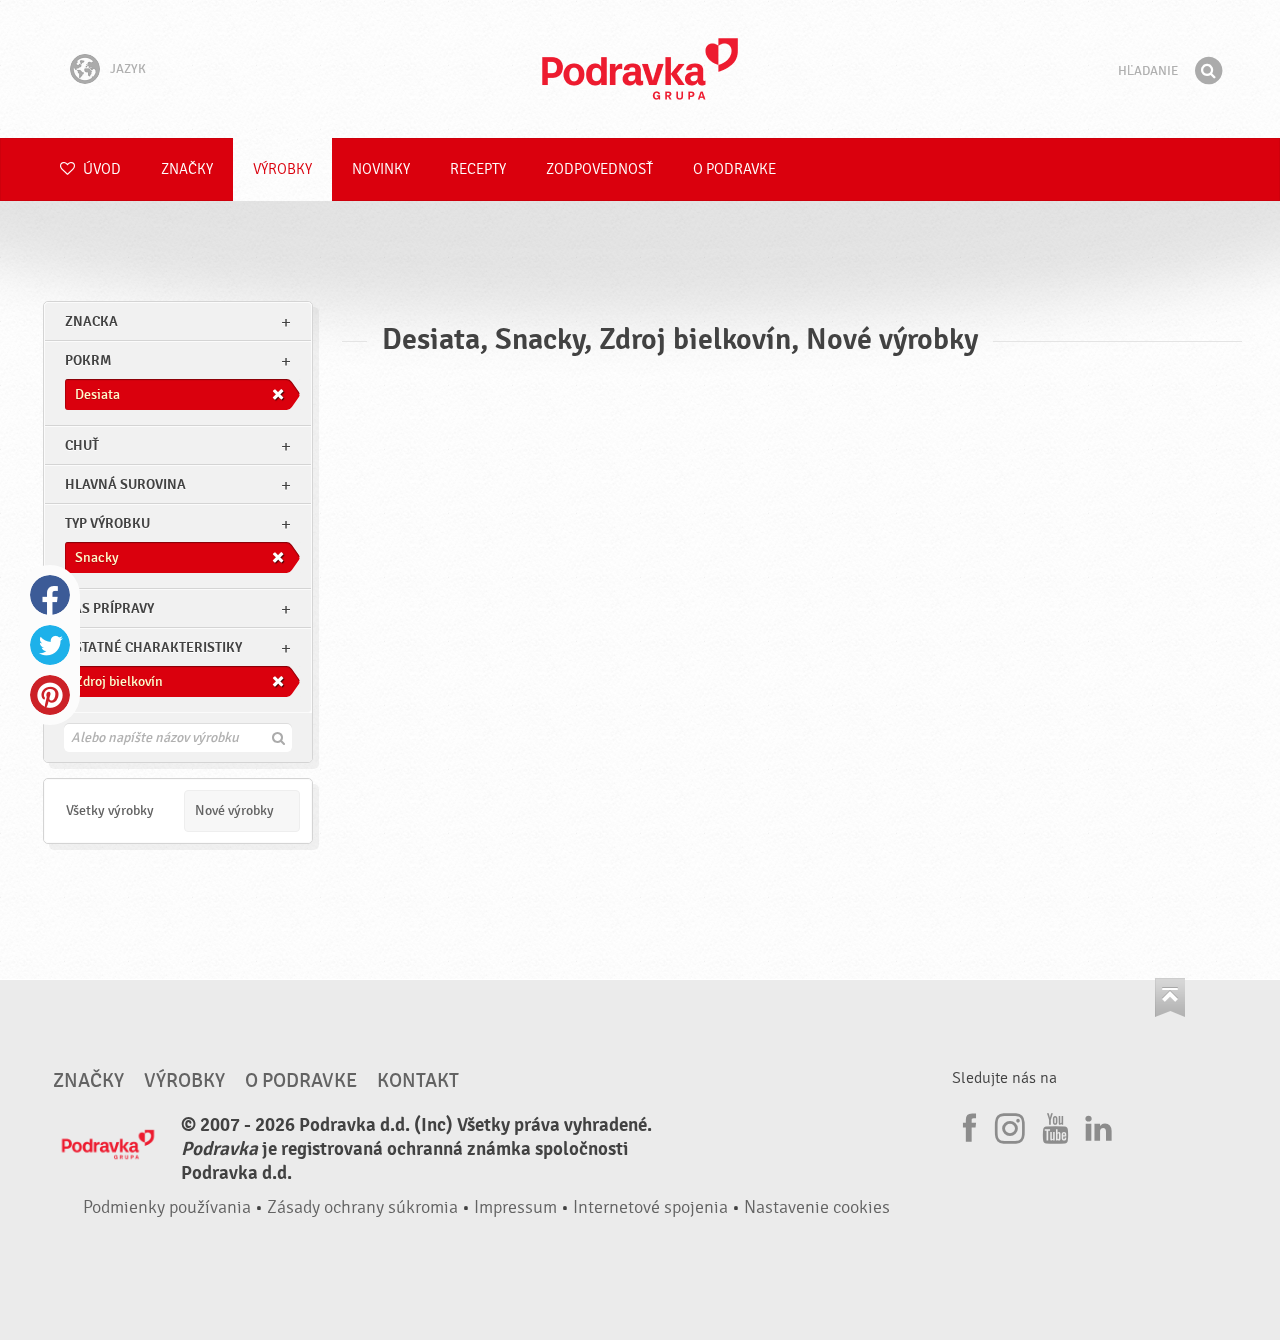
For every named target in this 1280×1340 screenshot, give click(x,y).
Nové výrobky (234, 810)
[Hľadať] (1208, 71)
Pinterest (50, 695)
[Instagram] (1010, 1125)
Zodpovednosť (599, 169)
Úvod (100, 169)
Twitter (50, 645)
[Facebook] (967, 1125)
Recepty (478, 169)
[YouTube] (1053, 1125)
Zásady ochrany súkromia (362, 1207)
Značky (187, 169)
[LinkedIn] (1096, 1125)
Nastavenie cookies (817, 1207)
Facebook (50, 595)
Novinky (381, 169)
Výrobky (282, 169)
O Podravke (734, 169)
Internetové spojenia (650, 1207)
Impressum (515, 1207)
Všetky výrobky (110, 810)
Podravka (640, 69)
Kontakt (418, 1081)
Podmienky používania (167, 1207)
